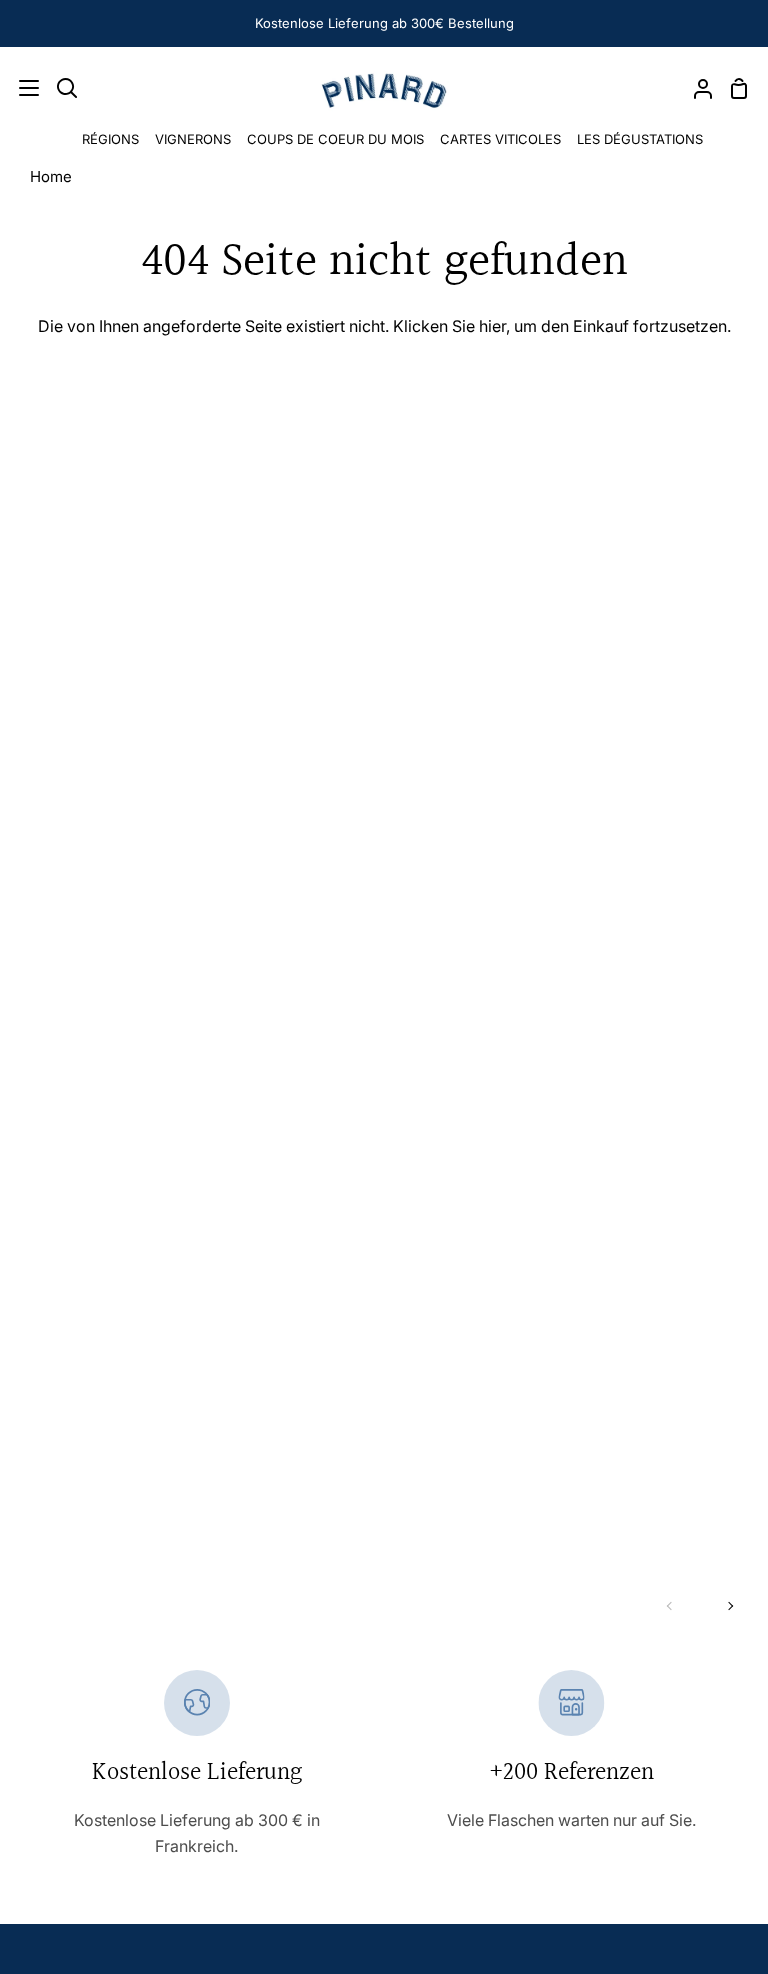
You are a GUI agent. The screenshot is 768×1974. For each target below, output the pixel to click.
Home (51, 176)
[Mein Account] (695, 88)
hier (492, 326)
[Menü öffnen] (20, 88)
